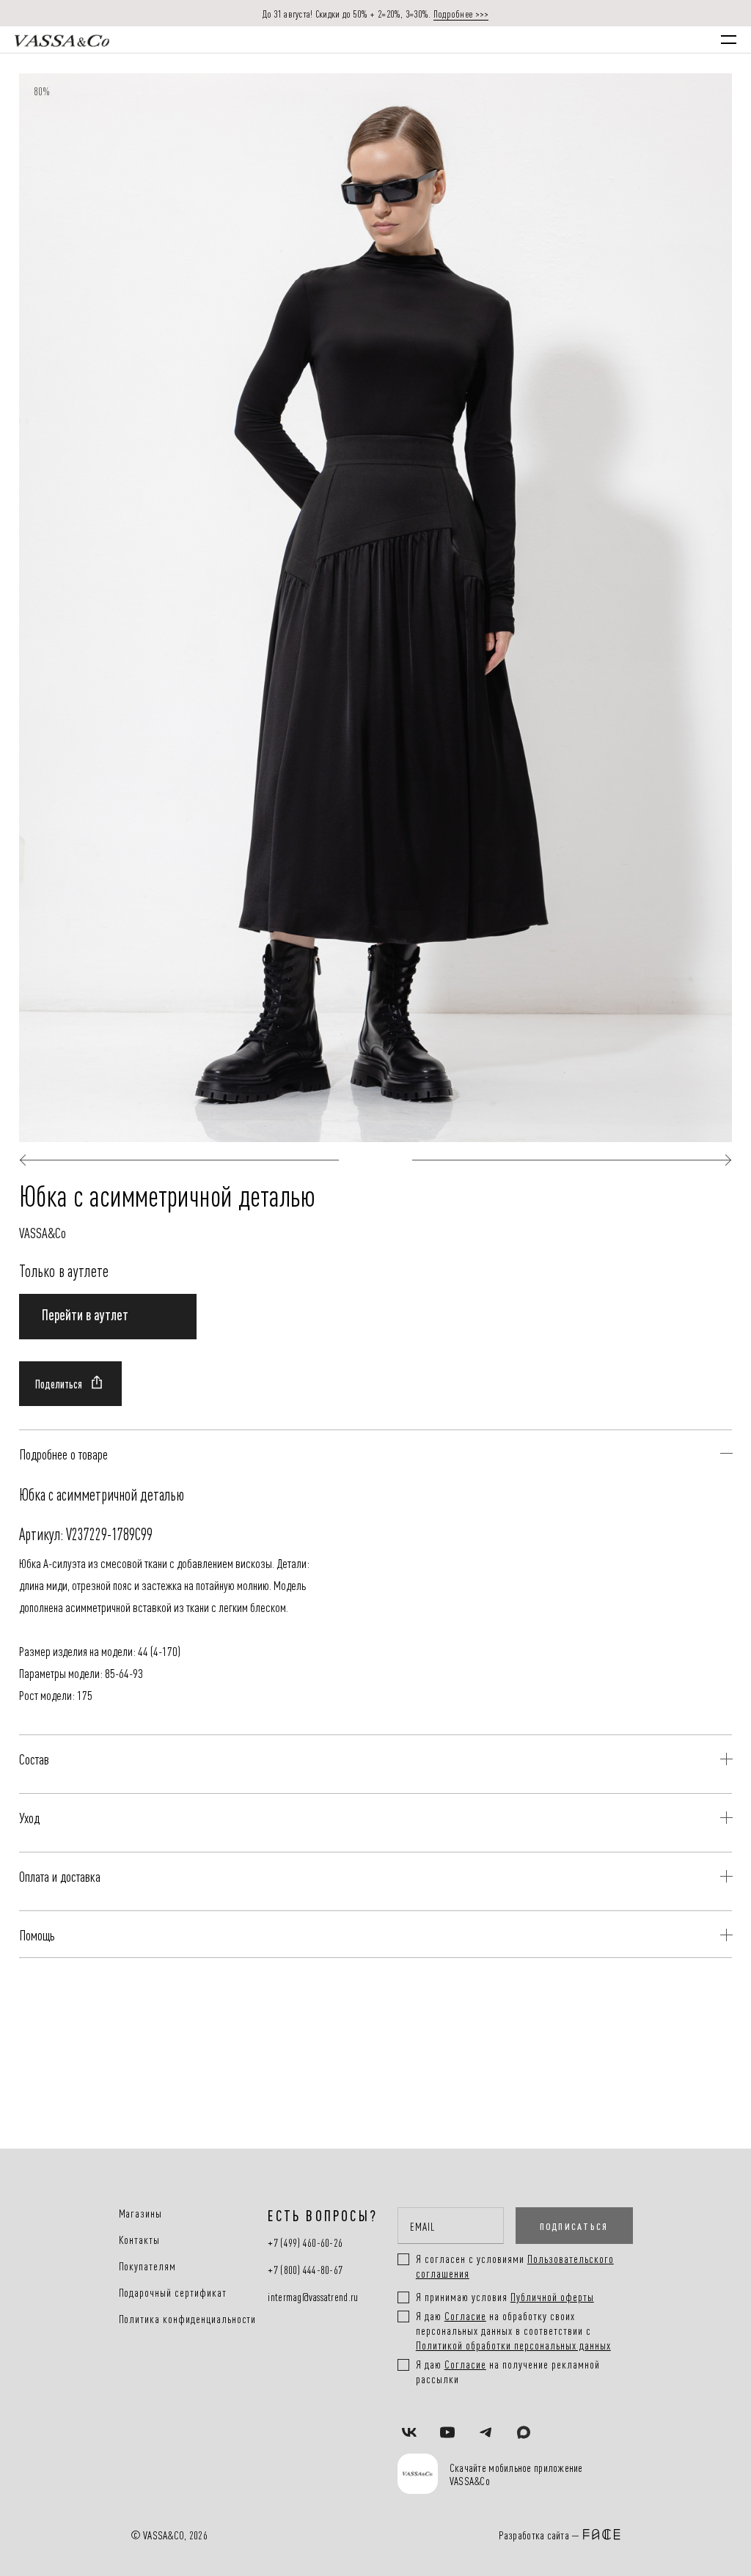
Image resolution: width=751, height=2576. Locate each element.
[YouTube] (447, 2434)
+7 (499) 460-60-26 (305, 2243)
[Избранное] (596, 39)
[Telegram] (486, 2434)
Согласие (465, 2315)
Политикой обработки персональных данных (513, 2345)
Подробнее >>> (461, 13)
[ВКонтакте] (409, 2434)
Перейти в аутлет (85, 1314)
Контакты (140, 2240)
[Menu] (729, 40)
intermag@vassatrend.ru (313, 2297)
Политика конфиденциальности (188, 2319)
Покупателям (148, 2266)
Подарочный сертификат (173, 2292)
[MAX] (524, 2434)
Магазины (141, 2213)
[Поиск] (553, 40)
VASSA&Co (43, 1232)
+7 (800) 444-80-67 (305, 2270)
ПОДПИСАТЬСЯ (574, 2226)
